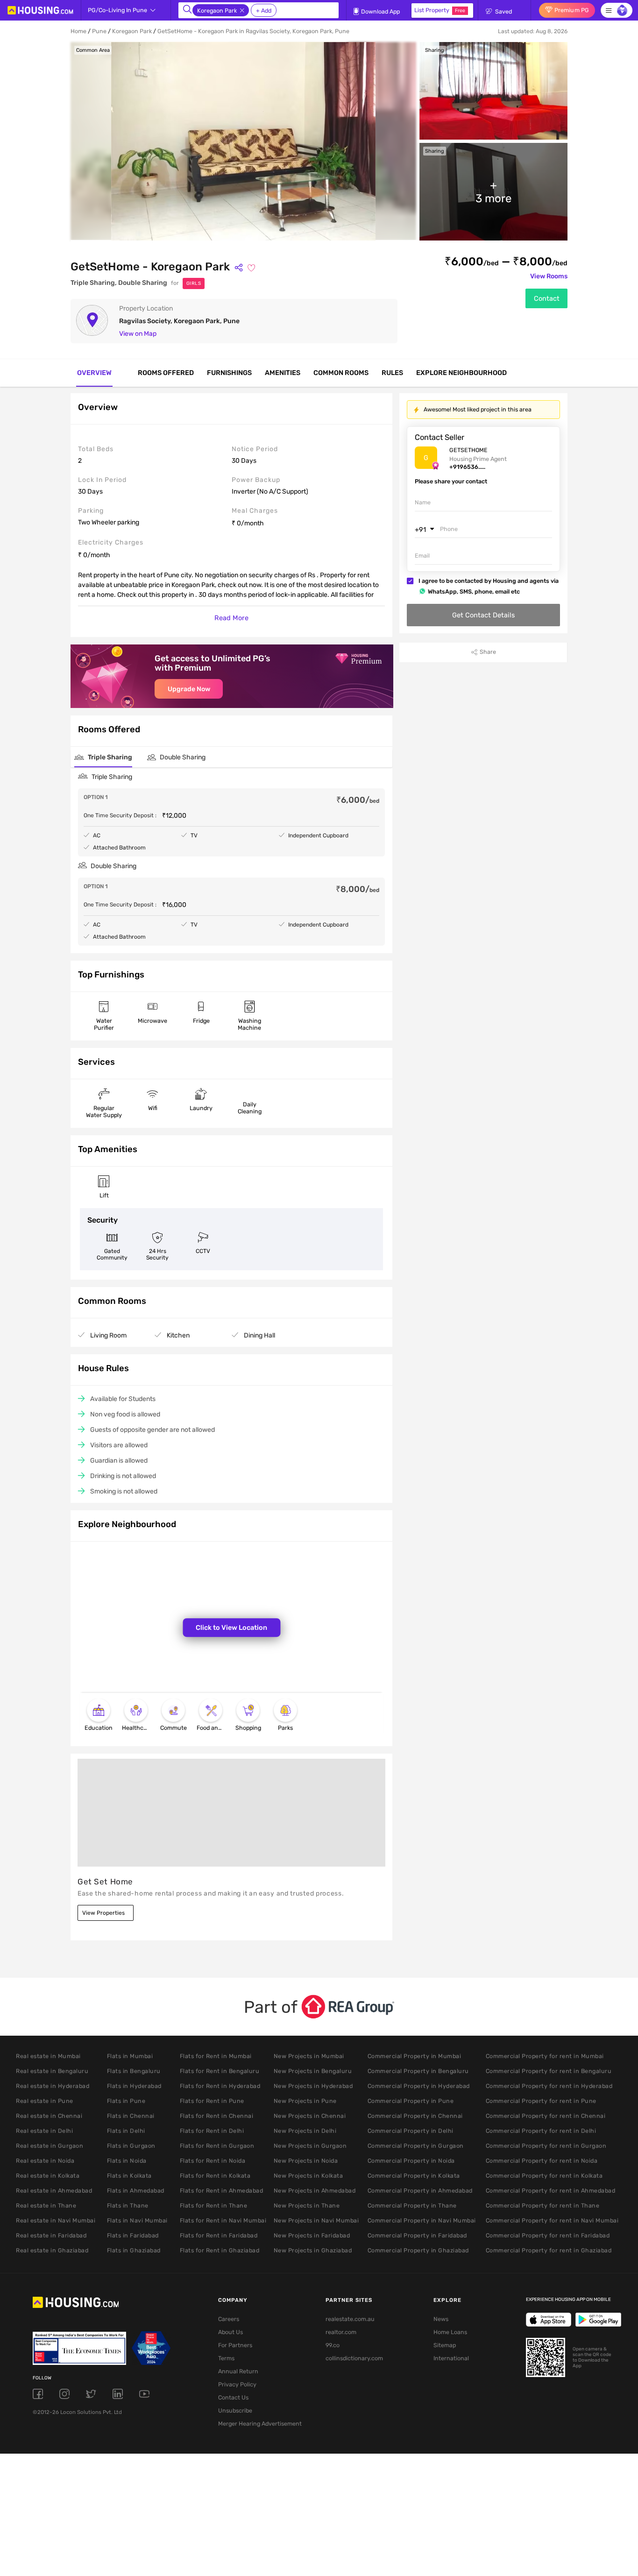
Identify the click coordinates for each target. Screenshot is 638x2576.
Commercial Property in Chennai (415, 2116)
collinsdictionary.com (354, 2358)
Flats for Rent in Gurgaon (217, 2146)
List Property (440, 10)
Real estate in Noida (45, 2161)
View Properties (103, 1913)
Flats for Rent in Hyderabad (220, 2086)
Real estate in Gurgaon (50, 2146)
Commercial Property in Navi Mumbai (422, 2220)
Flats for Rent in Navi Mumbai (223, 2220)
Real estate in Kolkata (48, 2176)
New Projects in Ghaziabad (313, 2250)
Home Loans (450, 2332)
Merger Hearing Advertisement (257, 2424)
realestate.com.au (350, 2319)
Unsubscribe (235, 2410)
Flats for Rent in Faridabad (219, 2235)
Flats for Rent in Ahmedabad (222, 2190)
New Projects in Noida (306, 2161)
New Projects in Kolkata (308, 2176)
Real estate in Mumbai (48, 2056)
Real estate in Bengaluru (52, 2071)
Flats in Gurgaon (131, 2146)
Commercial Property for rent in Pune (541, 2101)
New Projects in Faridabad (312, 2235)
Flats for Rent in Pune (212, 2101)
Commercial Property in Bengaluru (418, 2071)
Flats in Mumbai (130, 2056)
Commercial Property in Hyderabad (419, 2086)
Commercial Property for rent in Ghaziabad (549, 2250)
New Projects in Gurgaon (310, 2146)
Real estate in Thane (46, 2205)
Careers (229, 2319)
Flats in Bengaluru (134, 2071)
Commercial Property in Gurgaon (416, 2146)
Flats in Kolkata (129, 2176)
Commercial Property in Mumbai (415, 2056)
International (451, 2358)
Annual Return (238, 2371)
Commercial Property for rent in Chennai (546, 2116)
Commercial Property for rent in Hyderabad (549, 2086)
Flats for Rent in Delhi (212, 2131)
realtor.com (341, 2332)
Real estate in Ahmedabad (54, 2190)
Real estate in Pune (45, 2101)
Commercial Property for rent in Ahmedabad (551, 2190)
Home (78, 31)
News (441, 2319)
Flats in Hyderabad (134, 2086)
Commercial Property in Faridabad (417, 2235)
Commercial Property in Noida (411, 2161)
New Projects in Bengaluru (313, 2071)
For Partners (235, 2345)
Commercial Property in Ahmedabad (420, 2190)
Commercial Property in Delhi (411, 2131)
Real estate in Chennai (49, 2116)
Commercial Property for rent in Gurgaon (546, 2146)
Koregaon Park (132, 31)
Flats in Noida (127, 2161)
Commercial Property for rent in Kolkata (544, 2176)
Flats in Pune (126, 2101)
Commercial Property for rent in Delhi (541, 2131)
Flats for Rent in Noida (213, 2161)
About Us (230, 2332)
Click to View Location (231, 1628)
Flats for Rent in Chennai (217, 2116)
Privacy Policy (237, 2384)
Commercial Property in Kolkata (414, 2176)
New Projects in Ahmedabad (315, 2190)
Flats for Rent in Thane (214, 2205)
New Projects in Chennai (310, 2116)
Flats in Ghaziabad (134, 2250)
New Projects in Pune (305, 2101)
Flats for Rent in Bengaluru (220, 2071)
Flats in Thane (128, 2205)
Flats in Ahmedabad (136, 2190)
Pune (99, 31)
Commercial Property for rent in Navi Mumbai (552, 2220)
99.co (333, 2345)
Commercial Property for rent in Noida (542, 2161)
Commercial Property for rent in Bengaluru (549, 2071)
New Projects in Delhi (305, 2131)
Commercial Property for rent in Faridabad (548, 2235)
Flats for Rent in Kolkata (215, 2176)
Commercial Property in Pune (411, 2101)
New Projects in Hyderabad (313, 2086)
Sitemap (445, 2345)
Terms (226, 2358)
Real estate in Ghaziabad (52, 2250)
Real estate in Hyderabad (53, 2086)
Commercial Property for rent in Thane (543, 2205)
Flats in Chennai (131, 2116)
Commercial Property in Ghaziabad (418, 2250)
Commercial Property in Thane (412, 2205)
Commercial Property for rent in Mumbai (545, 2056)
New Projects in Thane (307, 2205)
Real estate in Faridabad (51, 2235)
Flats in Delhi (126, 2131)
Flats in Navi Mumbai (137, 2220)
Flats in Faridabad (133, 2235)
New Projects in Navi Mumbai (316, 2220)
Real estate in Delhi (44, 2131)
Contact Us (233, 2397)
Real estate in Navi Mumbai (56, 2220)
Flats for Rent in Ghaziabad (220, 2250)
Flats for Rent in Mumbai (216, 2056)
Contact (547, 298)
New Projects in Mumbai (309, 2056)
